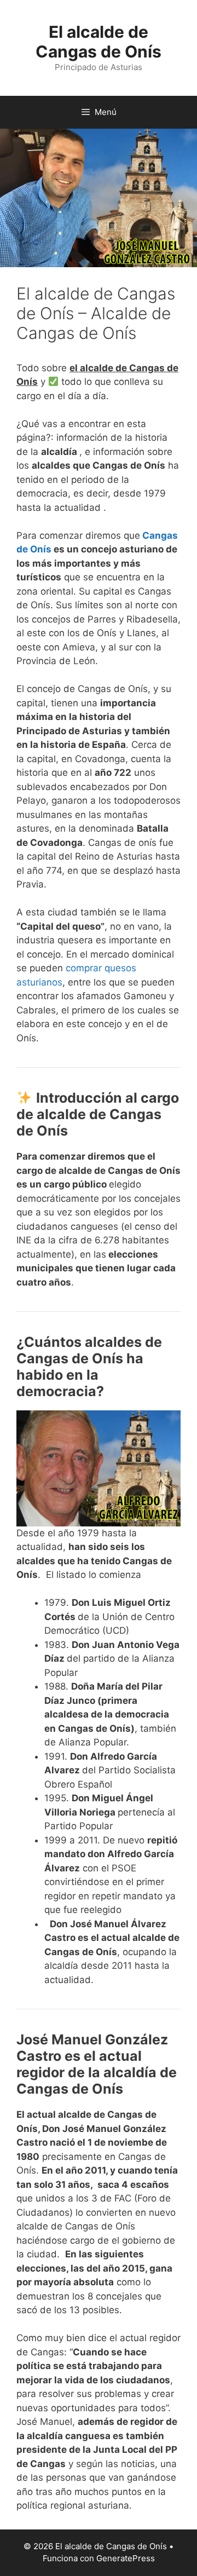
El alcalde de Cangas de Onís (99, 42)
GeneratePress (126, 2558)
